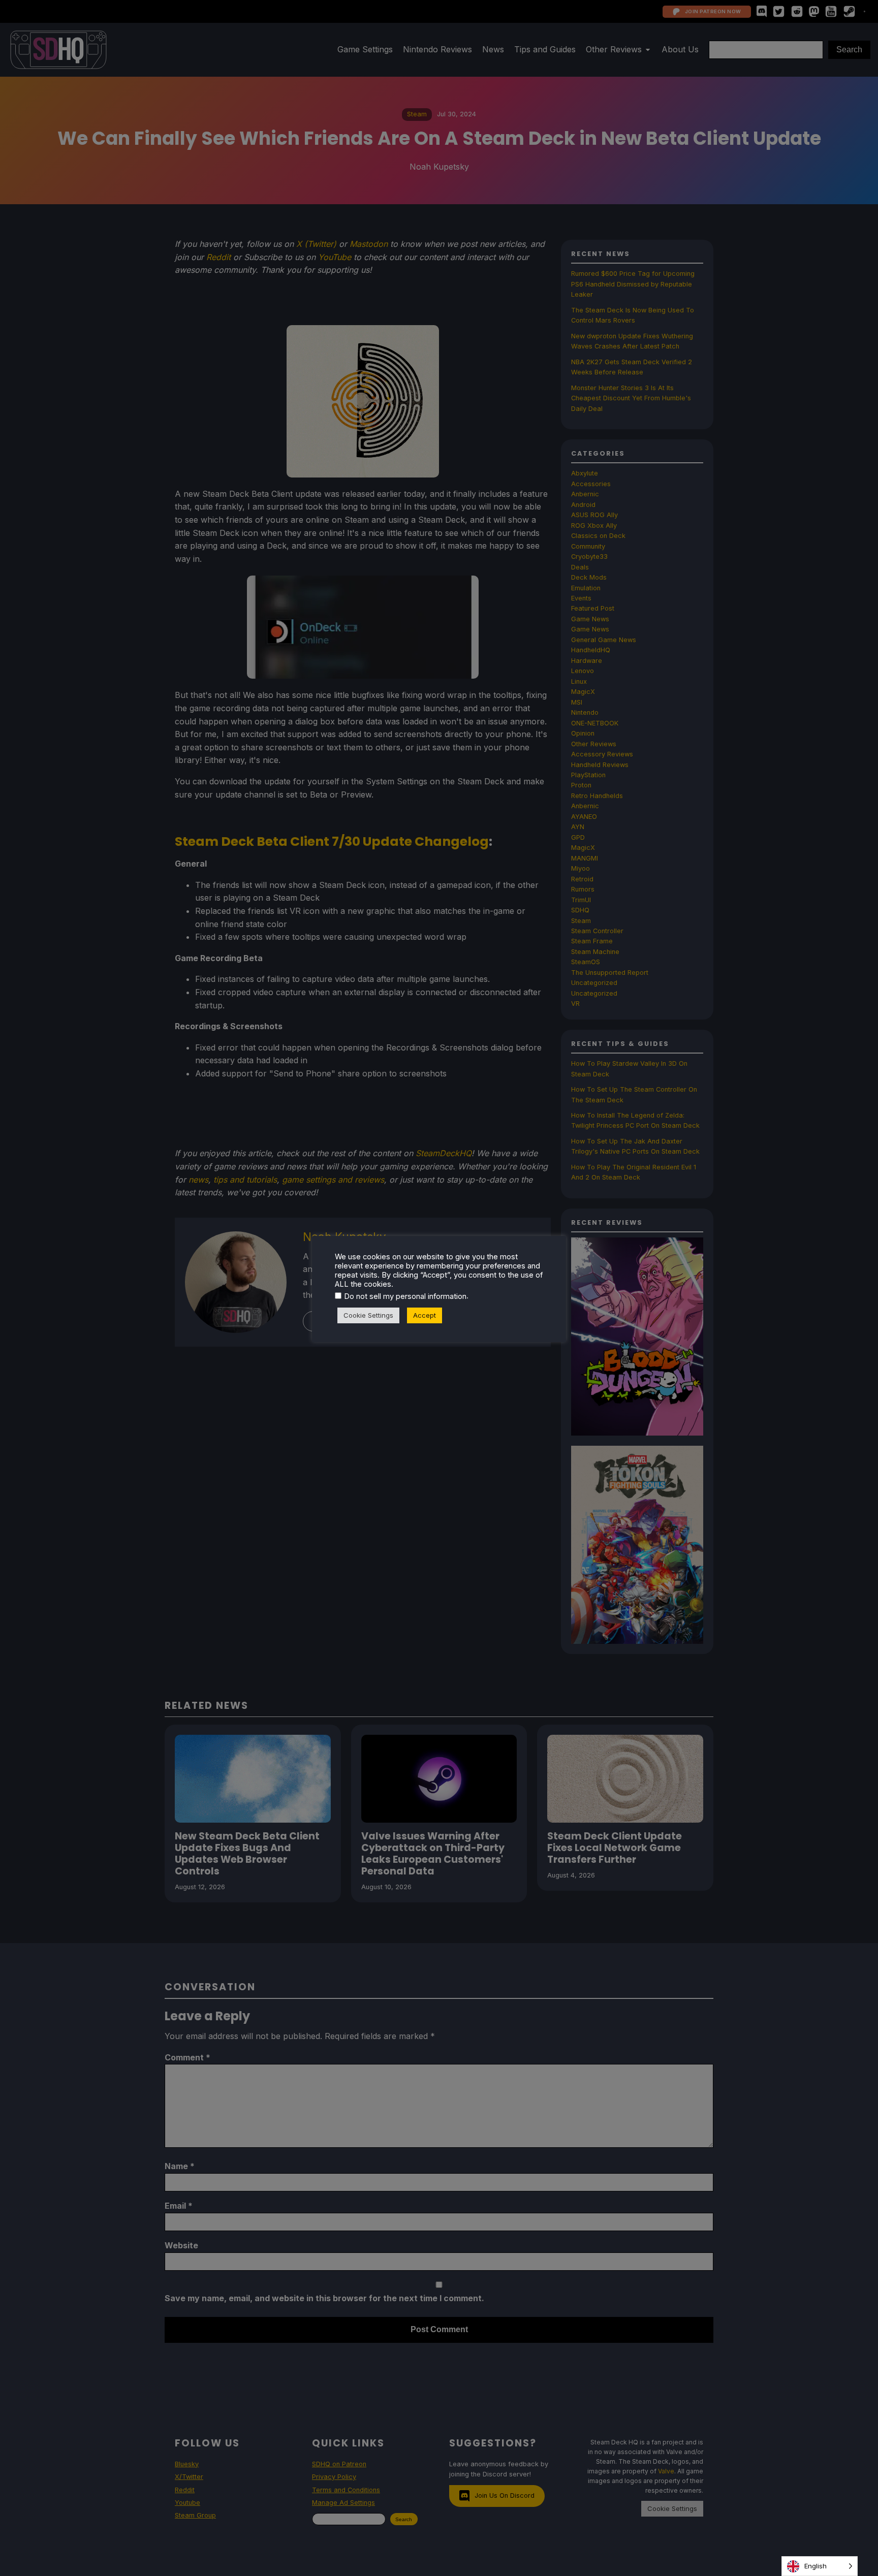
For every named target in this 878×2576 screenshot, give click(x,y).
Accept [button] (425, 1315)
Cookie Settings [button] (368, 1315)
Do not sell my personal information (405, 1296)
